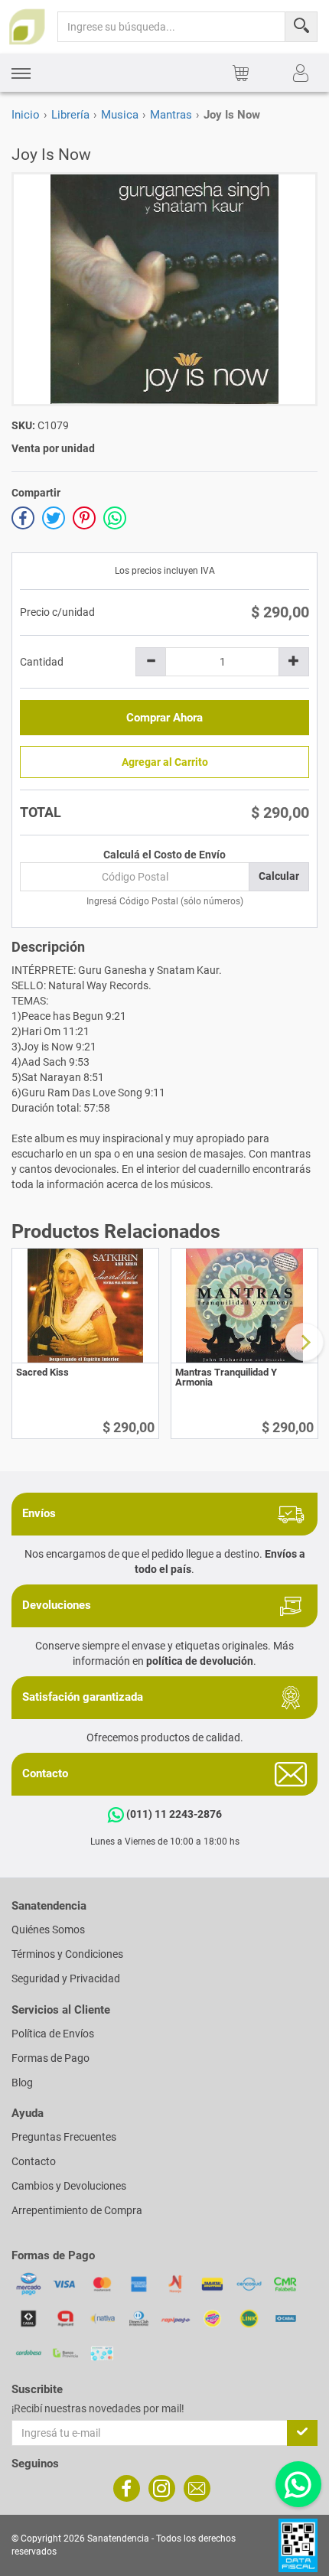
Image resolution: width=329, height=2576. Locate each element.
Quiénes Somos (48, 1930)
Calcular (279, 876)
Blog (22, 2083)
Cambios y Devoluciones (69, 2186)
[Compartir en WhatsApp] (115, 518)
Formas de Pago (50, 2058)
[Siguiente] (305, 1342)
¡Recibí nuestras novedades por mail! (98, 2408)
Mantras (171, 115)
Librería (70, 115)
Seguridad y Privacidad (66, 1978)
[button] (21, 73)
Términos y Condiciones (67, 1954)
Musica (120, 115)
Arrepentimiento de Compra (77, 2210)
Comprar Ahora (164, 718)
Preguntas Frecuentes (64, 2137)
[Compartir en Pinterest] (84, 518)
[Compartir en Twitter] (54, 518)
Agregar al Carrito (165, 762)
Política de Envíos (53, 2034)
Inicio (26, 115)
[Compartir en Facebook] (23, 518)
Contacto (34, 2161)
